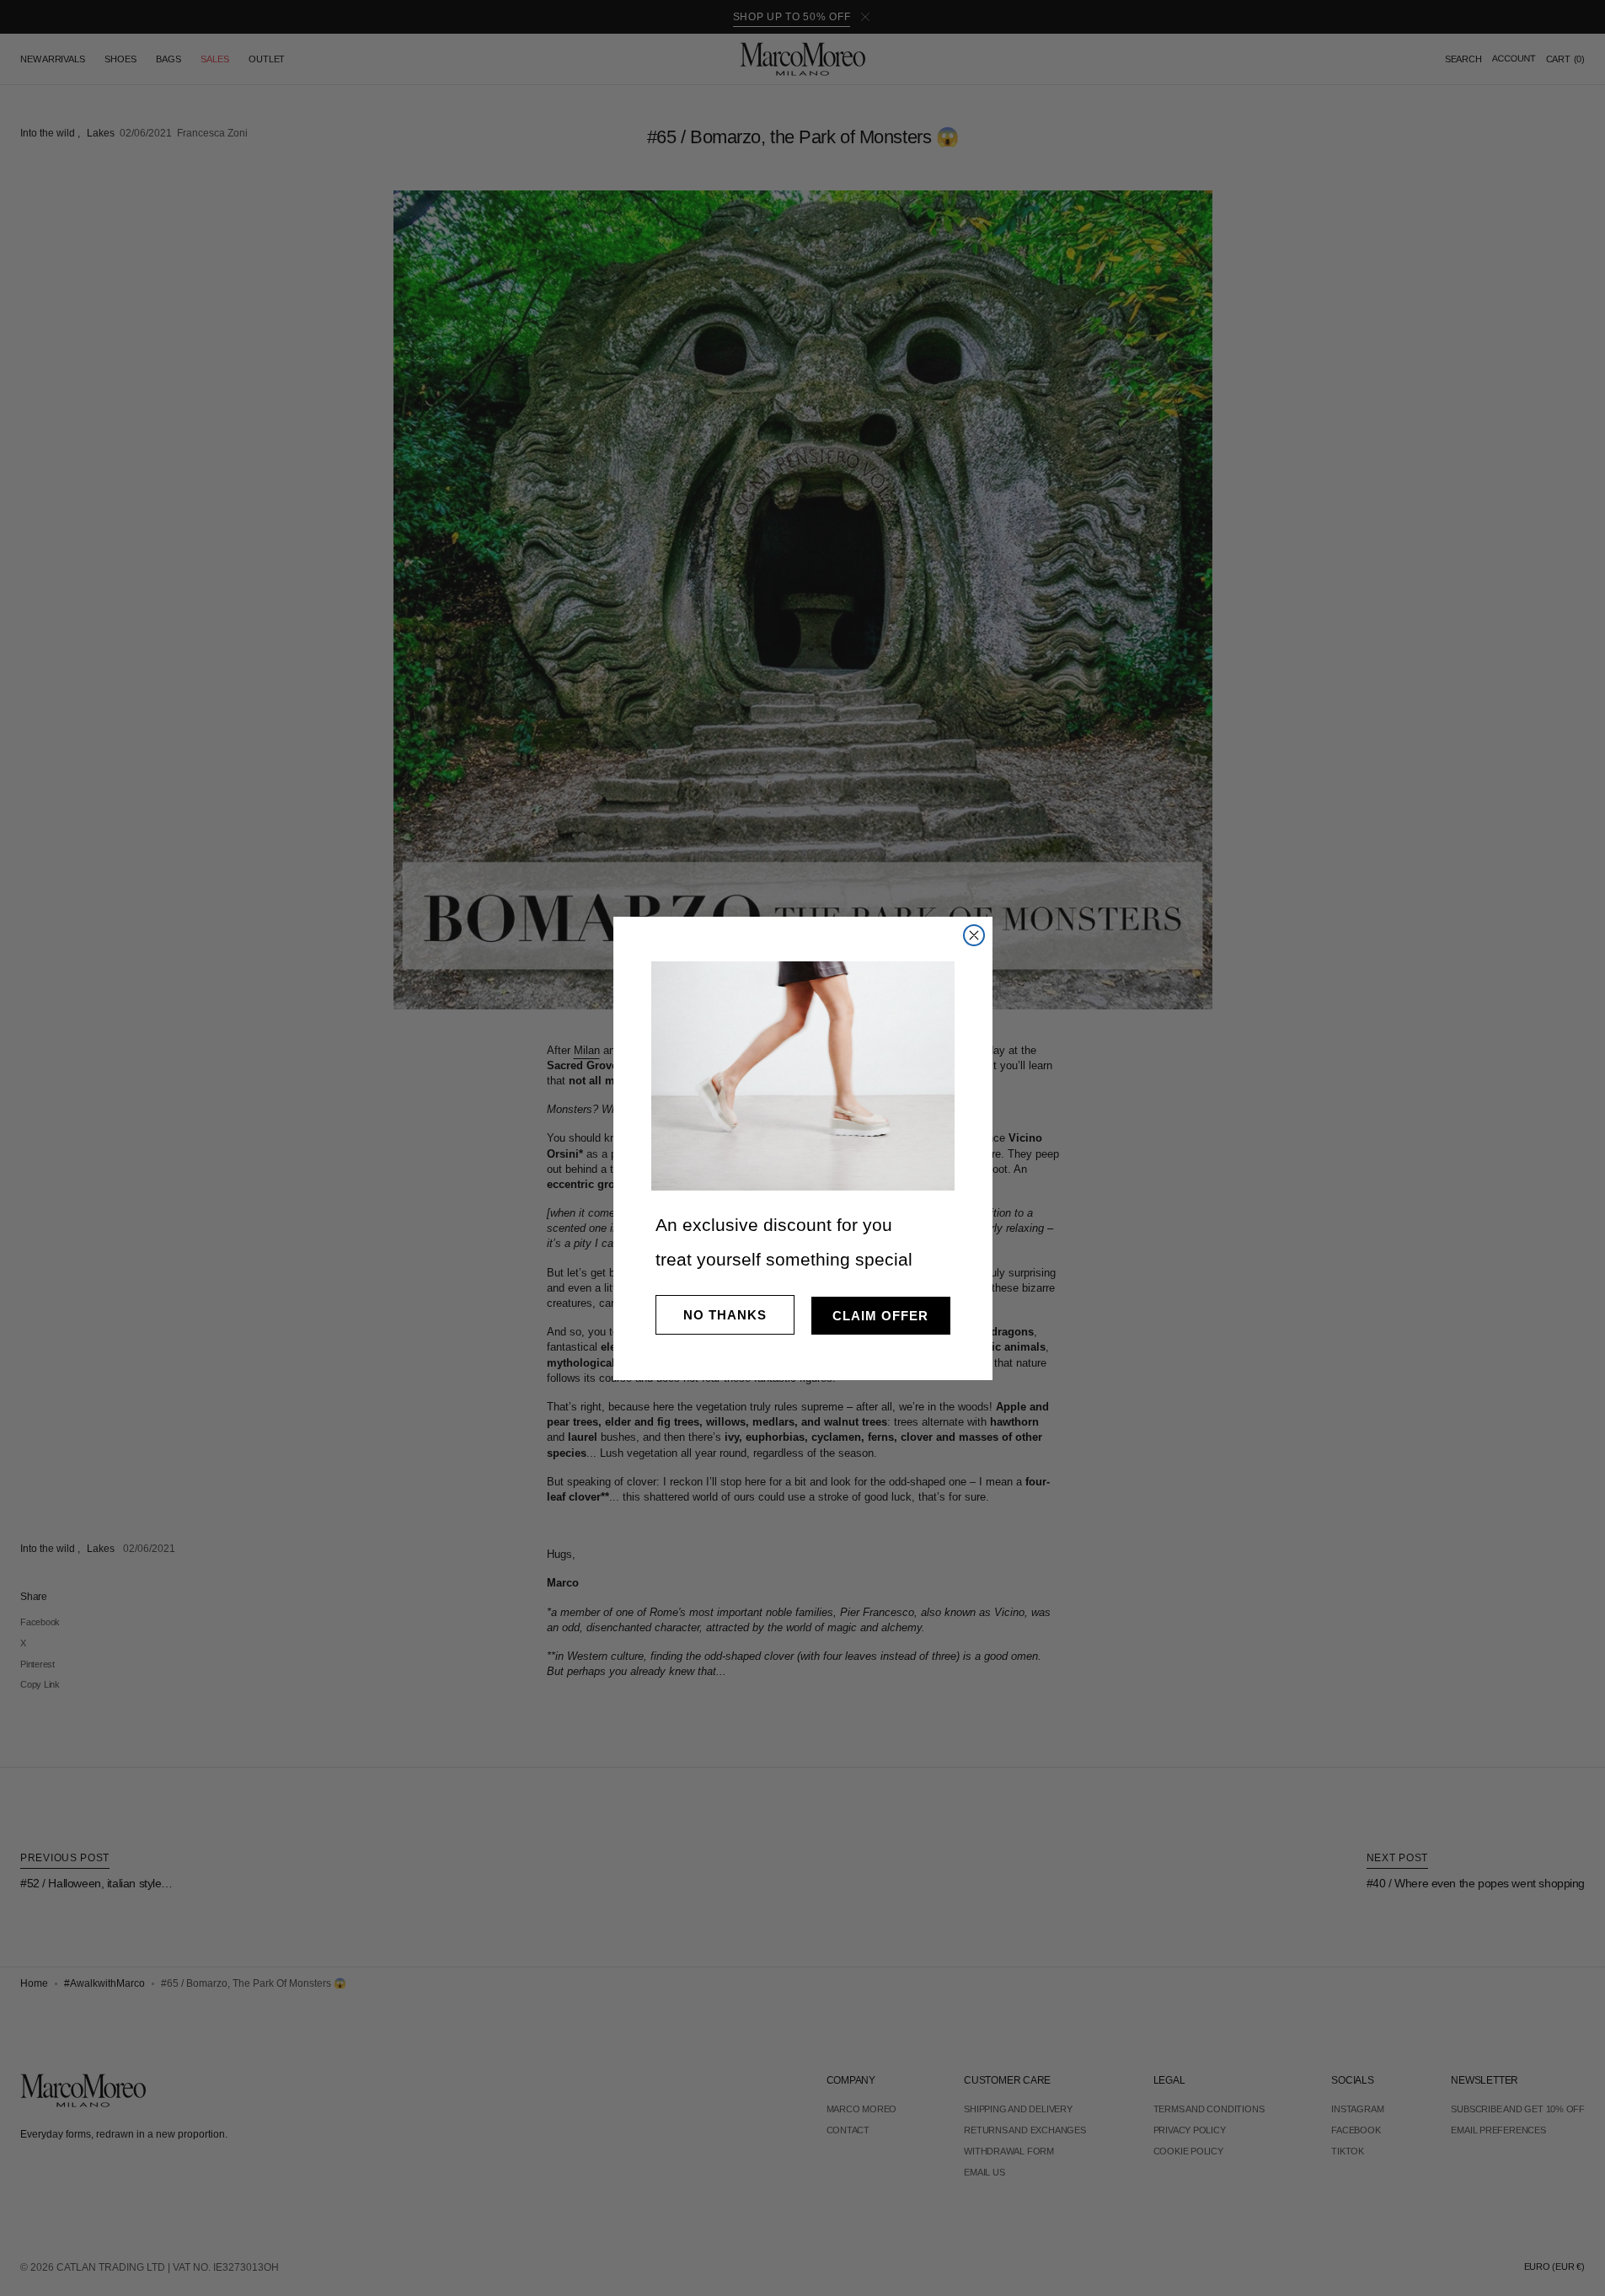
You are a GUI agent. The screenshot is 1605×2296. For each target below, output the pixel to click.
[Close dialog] (974, 935)
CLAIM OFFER (880, 1316)
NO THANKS (725, 1315)
